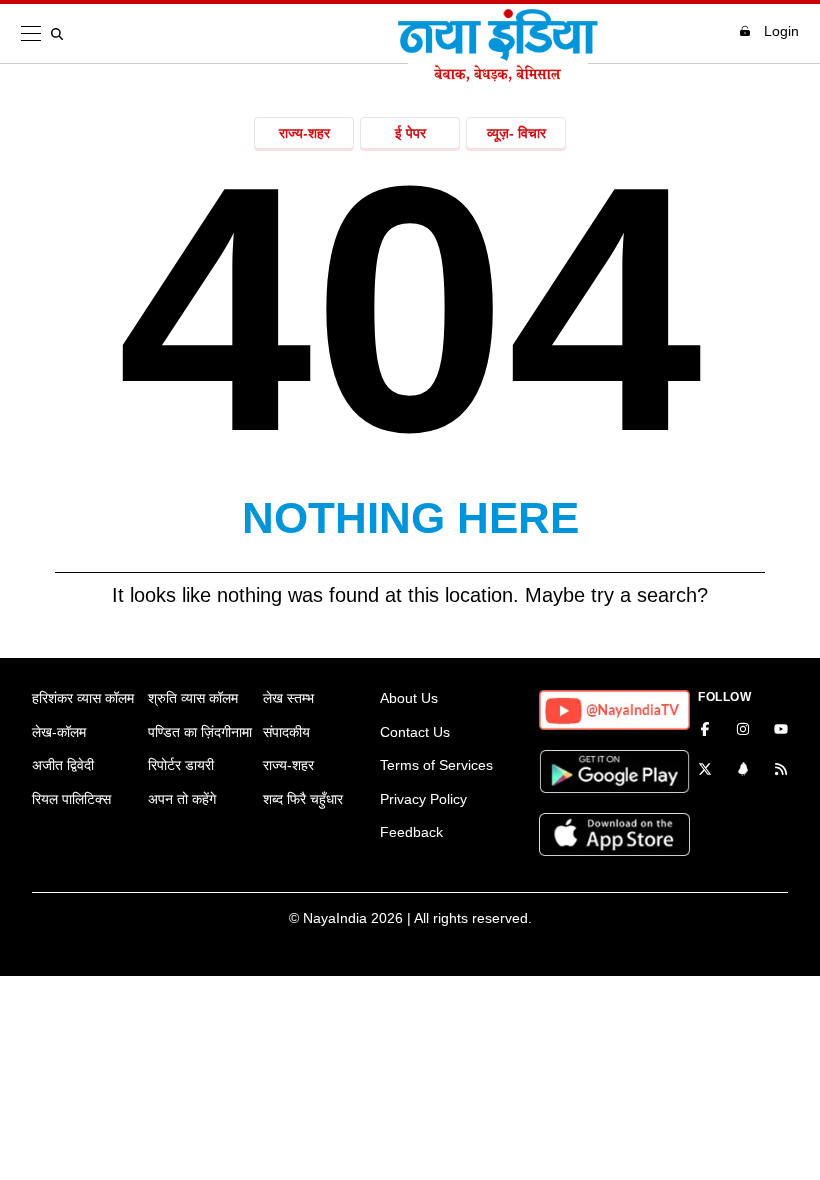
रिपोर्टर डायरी (181, 765)
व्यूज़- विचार (516, 133)
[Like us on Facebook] (705, 731)
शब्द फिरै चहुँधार (303, 799)
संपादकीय (286, 732)
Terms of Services (436, 765)
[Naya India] (498, 76)
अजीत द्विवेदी (63, 765)
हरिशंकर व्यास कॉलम (83, 698)
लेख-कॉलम (59, 732)
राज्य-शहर (304, 133)
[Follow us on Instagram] (743, 731)
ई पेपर (410, 133)
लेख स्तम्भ (288, 698)
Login (781, 31)
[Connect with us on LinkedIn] (743, 771)
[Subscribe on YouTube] (781, 731)
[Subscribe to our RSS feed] (781, 771)
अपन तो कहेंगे (182, 799)
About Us (409, 698)
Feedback (411, 832)
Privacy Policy (423, 799)
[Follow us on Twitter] (705, 771)
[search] (61, 34)
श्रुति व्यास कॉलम (193, 698)
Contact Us (415, 732)
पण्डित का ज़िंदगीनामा (200, 732)
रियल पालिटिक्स (71, 799)
